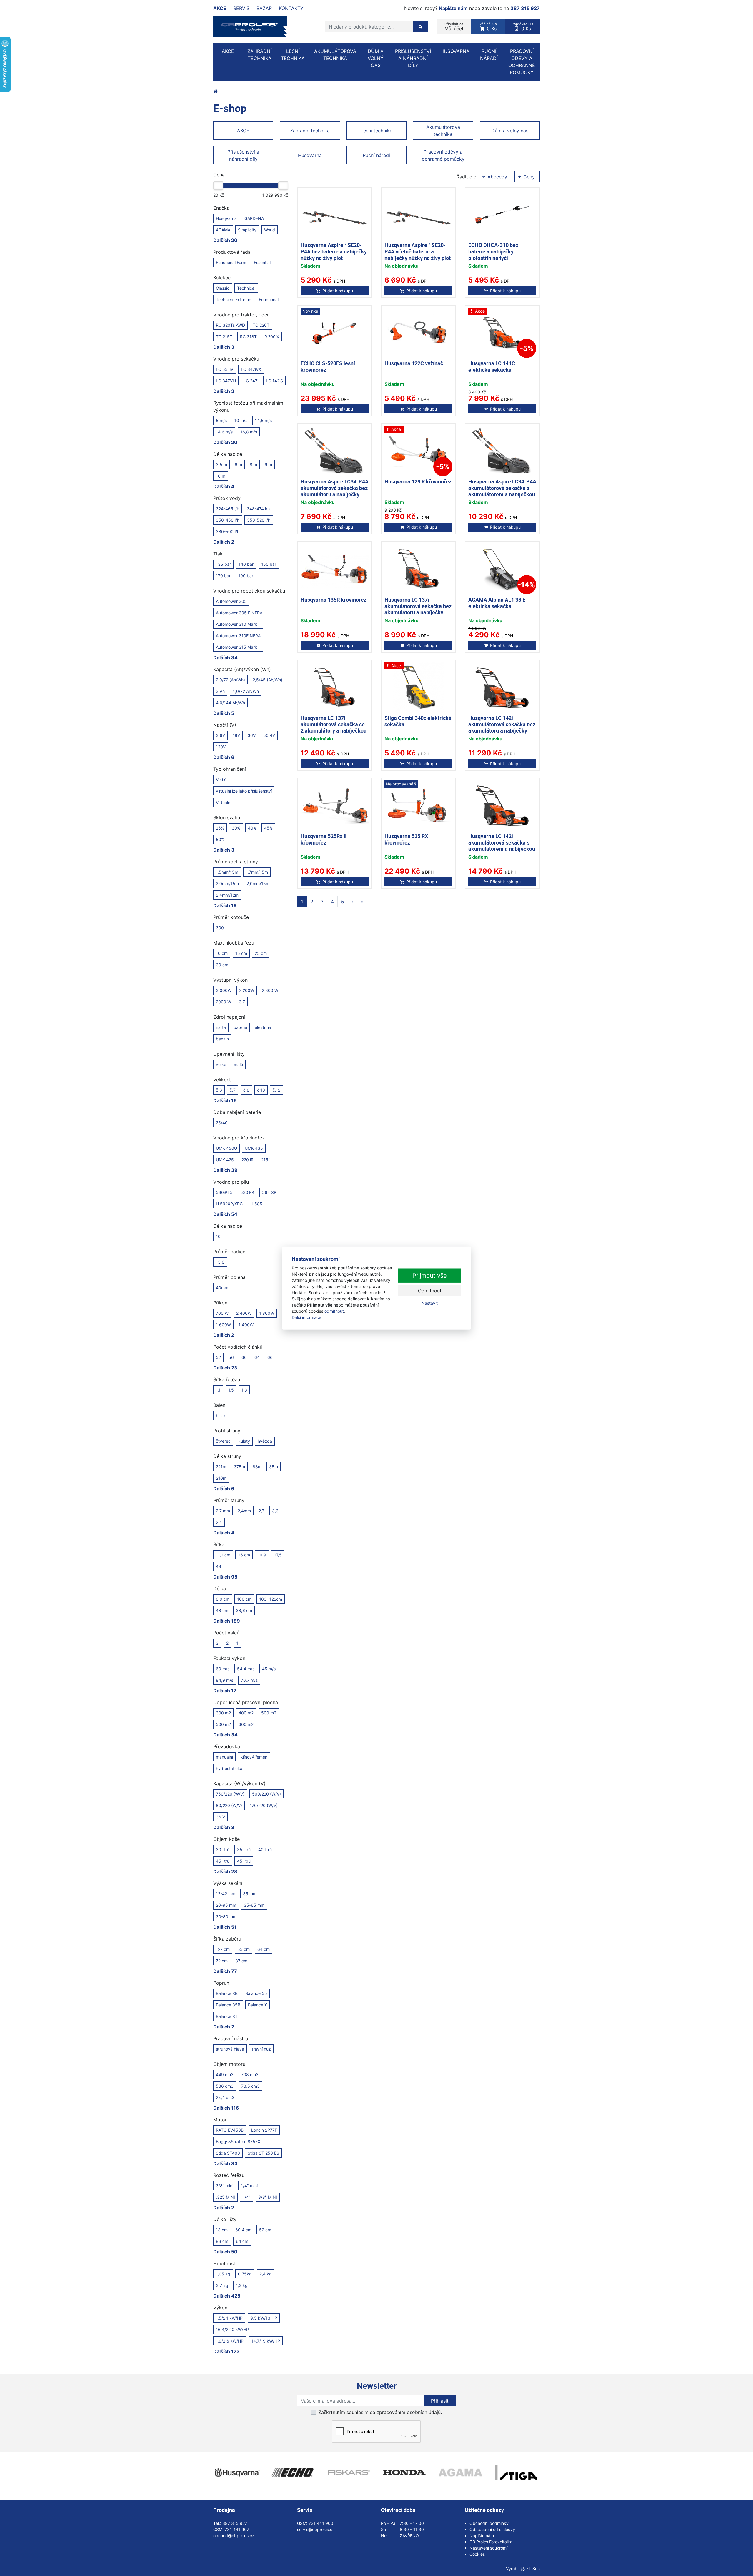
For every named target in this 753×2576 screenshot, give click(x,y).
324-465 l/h (228, 509)
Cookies (477, 2554)
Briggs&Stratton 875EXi (239, 2142)
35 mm (250, 1894)
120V (221, 747)
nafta (221, 1027)
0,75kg (245, 2274)
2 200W (247, 990)
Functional (269, 300)
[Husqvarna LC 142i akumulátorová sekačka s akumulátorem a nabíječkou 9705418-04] (502, 806)
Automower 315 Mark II (238, 647)
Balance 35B (228, 2005)
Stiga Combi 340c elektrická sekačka (418, 721)
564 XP (269, 1192)
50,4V (269, 735)
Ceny (528, 177)
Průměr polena (229, 1277)
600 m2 (246, 1724)
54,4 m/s (246, 1669)
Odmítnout (430, 1291)
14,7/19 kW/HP (266, 2341)
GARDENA (254, 218)
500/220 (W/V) (266, 1794)
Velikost (222, 1080)
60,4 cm (243, 2230)
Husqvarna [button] (455, 51)
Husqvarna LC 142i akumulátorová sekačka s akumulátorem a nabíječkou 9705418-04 (502, 846)
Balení (220, 1405)
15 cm (241, 953)
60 (244, 1357)
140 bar (246, 564)
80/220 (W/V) (229, 1805)
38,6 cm (244, 1610)
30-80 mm (226, 1917)
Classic (223, 288)
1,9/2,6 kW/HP (230, 2341)
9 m (268, 464)
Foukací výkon (229, 1658)
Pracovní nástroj (231, 2038)
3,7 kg (222, 2285)
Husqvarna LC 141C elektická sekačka (492, 366)
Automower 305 (231, 601)
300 (220, 928)
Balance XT (227, 2016)
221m (221, 1467)
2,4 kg (266, 2274)
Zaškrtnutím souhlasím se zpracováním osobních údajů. (380, 2412)
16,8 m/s (249, 432)
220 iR (248, 1160)
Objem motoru (229, 2064)
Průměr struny (229, 1500)
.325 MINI (225, 2197)
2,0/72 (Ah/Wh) (230, 680)
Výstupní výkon (230, 980)
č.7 (233, 1090)
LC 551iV (225, 369)
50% (220, 839)
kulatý (244, 1441)
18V (236, 735)
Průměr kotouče (231, 917)
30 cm (222, 965)
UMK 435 (254, 1148)
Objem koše (226, 1839)
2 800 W (270, 990)
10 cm (222, 953)
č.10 (261, 1090)
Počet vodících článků (238, 1347)
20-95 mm (226, 1905)
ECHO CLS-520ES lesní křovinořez (328, 366)
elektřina (263, 1027)
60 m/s (223, 1669)
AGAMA (223, 230)
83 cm (222, 2241)
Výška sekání (228, 1883)
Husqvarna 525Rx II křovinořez (324, 839)
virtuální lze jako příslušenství (244, 791)
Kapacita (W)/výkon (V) (239, 1783)
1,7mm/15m (257, 872)
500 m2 (269, 1713)
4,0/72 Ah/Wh (246, 691)
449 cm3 (225, 2074)
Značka (221, 208)
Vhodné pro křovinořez (239, 1138)
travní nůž (261, 2049)
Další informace (306, 1317)
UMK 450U (226, 1148)
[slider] (218, 186)
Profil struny (227, 1431)
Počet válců (226, 1633)
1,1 (218, 1390)
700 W (222, 1313)
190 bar (246, 576)
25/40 (222, 1123)
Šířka (219, 1544)
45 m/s (269, 1669)
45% (268, 828)
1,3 (244, 1390)
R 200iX (272, 337)
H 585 (256, 1204)
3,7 (242, 1002)
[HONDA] (404, 2472)
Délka (220, 1589)
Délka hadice (228, 454)
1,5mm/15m (227, 872)
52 (218, 1357)
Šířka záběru (227, 1939)
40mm (222, 1288)
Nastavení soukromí (488, 2548)
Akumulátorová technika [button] (335, 55)
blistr (221, 1415)
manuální (224, 1757)
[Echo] (293, 2472)
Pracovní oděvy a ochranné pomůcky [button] (522, 62)
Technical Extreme (234, 300)
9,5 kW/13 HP (264, 2318)
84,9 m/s (225, 1680)
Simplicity (247, 230)
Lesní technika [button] (293, 55)
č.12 (276, 1090)
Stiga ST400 (228, 2153)
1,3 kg (242, 2285)
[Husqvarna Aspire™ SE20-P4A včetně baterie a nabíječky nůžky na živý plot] (418, 215)
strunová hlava (230, 2049)
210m (221, 1478)
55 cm (244, 1949)
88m (257, 1467)
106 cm (244, 1599)
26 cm (244, 1555)
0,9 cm (223, 1599)
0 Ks (488, 27)
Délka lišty (225, 2219)
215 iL (267, 1160)
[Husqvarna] (237, 2472)
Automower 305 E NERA (239, 613)
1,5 (231, 1390)
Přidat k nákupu (338, 291)
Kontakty (291, 8)
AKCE (228, 51)
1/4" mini (249, 2186)
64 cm (264, 1949)
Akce (220, 8)
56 (231, 1357)
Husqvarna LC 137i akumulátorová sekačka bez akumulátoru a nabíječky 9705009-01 (418, 609)
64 (257, 1357)
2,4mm (244, 1511)
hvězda (265, 1441)
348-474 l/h (258, 509)
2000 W (224, 1002)
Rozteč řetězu (229, 2175)
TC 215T (224, 337)
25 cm (261, 953)
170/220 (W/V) (264, 1805)
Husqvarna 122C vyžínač (414, 363)
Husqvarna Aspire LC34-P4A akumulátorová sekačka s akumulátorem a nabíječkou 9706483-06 (502, 491)
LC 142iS (274, 381)
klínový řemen (254, 1757)
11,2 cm (223, 1555)
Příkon (220, 1303)
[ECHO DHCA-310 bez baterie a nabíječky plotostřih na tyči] (502, 215)
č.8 (246, 1090)
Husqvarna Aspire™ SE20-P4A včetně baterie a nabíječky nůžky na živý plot (418, 251)
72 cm (222, 1961)
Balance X (258, 2005)
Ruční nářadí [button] (489, 55)
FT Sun (533, 2569)
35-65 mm (254, 1905)
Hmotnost (224, 2263)
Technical (246, 288)
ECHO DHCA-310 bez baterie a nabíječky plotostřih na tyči (493, 251)
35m (274, 1467)
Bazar (264, 8)
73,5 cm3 (250, 2086)
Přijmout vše (430, 1276)
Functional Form (231, 262)
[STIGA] (516, 2472)
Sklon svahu (227, 817)
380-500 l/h (228, 532)
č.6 (219, 1090)
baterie (240, 1027)
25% (220, 828)
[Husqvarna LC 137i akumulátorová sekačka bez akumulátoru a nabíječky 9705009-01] (418, 569)
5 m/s (221, 420)
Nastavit (430, 1303)
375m (239, 1467)
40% (252, 828)
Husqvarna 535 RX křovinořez (406, 839)
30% (236, 828)
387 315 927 (525, 8)
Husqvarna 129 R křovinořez (418, 481)
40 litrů (265, 1850)
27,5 (278, 1555)
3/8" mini (225, 2186)
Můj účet (454, 27)
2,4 (219, 1522)
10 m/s (241, 420)
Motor (220, 2120)
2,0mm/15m (227, 884)
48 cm (222, 1610)
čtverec (223, 1441)
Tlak (218, 554)
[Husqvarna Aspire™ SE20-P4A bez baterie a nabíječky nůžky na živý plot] (335, 215)
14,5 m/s (263, 420)
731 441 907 (237, 2529)
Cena (219, 175)
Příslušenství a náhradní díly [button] (413, 58)
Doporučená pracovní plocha (246, 1702)
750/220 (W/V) (230, 1794)
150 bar (269, 564)
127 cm (223, 1949)
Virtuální (224, 802)
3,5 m (221, 464)
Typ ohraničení (230, 769)
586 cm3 (225, 2086)
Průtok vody (227, 498)
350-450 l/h (228, 520)
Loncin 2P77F (264, 2130)
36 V (220, 1817)
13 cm (222, 2230)
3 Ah (220, 691)
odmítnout (334, 1311)
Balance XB (227, 1993)
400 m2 (246, 1713)
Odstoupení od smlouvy (492, 2529)
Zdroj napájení (229, 1017)
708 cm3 (250, 2074)
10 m (221, 476)
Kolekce (222, 278)
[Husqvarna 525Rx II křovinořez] (335, 806)
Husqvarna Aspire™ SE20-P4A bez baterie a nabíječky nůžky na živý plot (334, 251)
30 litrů (223, 1850)
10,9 (262, 1555)
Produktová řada (232, 252)
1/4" (247, 2197)
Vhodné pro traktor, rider (241, 315)
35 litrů (244, 1850)
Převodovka (227, 1746)
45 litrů (223, 1861)
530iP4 (247, 1192)
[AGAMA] (460, 2472)
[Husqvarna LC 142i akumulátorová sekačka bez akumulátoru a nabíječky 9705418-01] (502, 687)
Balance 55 (256, 1993)
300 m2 (223, 1713)
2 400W (244, 1313)
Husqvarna (226, 218)
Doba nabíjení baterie (237, 1112)
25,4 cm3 (225, 2097)
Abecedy (497, 177)
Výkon (220, 2308)
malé (238, 1064)
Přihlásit (440, 2401)
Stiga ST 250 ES (263, 2153)
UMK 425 (225, 1160)
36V (252, 735)
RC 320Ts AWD (230, 325)
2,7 (261, 1511)
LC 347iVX (251, 369)
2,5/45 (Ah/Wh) (268, 680)
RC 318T (248, 337)
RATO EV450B (230, 2130)
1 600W (223, 1325)
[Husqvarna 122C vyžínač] (418, 333)
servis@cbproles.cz (316, 2529)
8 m (253, 464)
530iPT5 (224, 1192)
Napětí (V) (225, 725)
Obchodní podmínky (489, 2523)
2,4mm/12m (227, 895)
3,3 (275, 1511)
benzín (222, 1039)
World (270, 230)
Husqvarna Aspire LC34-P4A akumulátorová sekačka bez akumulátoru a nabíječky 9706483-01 (335, 491)
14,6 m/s (224, 432)
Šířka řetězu (227, 1379)
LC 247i (251, 381)
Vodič (221, 779)
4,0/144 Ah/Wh (230, 703)
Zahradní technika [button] (259, 55)
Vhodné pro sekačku (236, 359)
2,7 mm (223, 1511)
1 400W (246, 1325)
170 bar (223, 576)
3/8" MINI (268, 2197)
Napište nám (453, 8)
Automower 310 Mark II (238, 624)
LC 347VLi (226, 381)
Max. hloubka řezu (234, 943)
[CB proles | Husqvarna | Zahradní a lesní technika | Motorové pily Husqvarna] (216, 91)
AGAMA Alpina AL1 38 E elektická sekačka (497, 603)
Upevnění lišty (229, 1054)
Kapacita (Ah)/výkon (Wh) (242, 669)
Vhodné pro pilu (231, 1182)
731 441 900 (321, 2523)
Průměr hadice (229, 1252)
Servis (241, 8)
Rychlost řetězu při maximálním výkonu (248, 406)
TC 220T (261, 325)
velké (221, 1064)
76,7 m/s (249, 1680)
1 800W (267, 1313)
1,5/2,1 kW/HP (229, 2318)
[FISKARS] (349, 2472)
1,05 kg (223, 2274)
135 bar (223, 564)
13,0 (220, 1262)
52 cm (265, 2230)
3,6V (220, 735)
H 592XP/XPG (229, 1204)
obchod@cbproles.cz (234, 2536)
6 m (238, 464)
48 (219, 1566)
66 (270, 1357)
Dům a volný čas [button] (376, 58)
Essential (262, 262)
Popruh (221, 1983)
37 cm (241, 1961)
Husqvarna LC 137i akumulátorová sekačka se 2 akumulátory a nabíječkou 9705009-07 (334, 727)
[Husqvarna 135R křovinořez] (335, 569)
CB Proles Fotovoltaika (491, 2542)
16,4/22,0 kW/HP (232, 2329)
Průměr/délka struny (236, 862)
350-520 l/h (259, 520)
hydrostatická (229, 1768)
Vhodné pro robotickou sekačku (249, 591)
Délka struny (227, 1456)
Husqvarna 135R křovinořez (334, 600)
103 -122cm (271, 1599)
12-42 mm (226, 1894)
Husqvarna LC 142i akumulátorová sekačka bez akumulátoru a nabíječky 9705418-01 (502, 727)
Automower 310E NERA (238, 636)
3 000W (224, 990)
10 (218, 1236)
